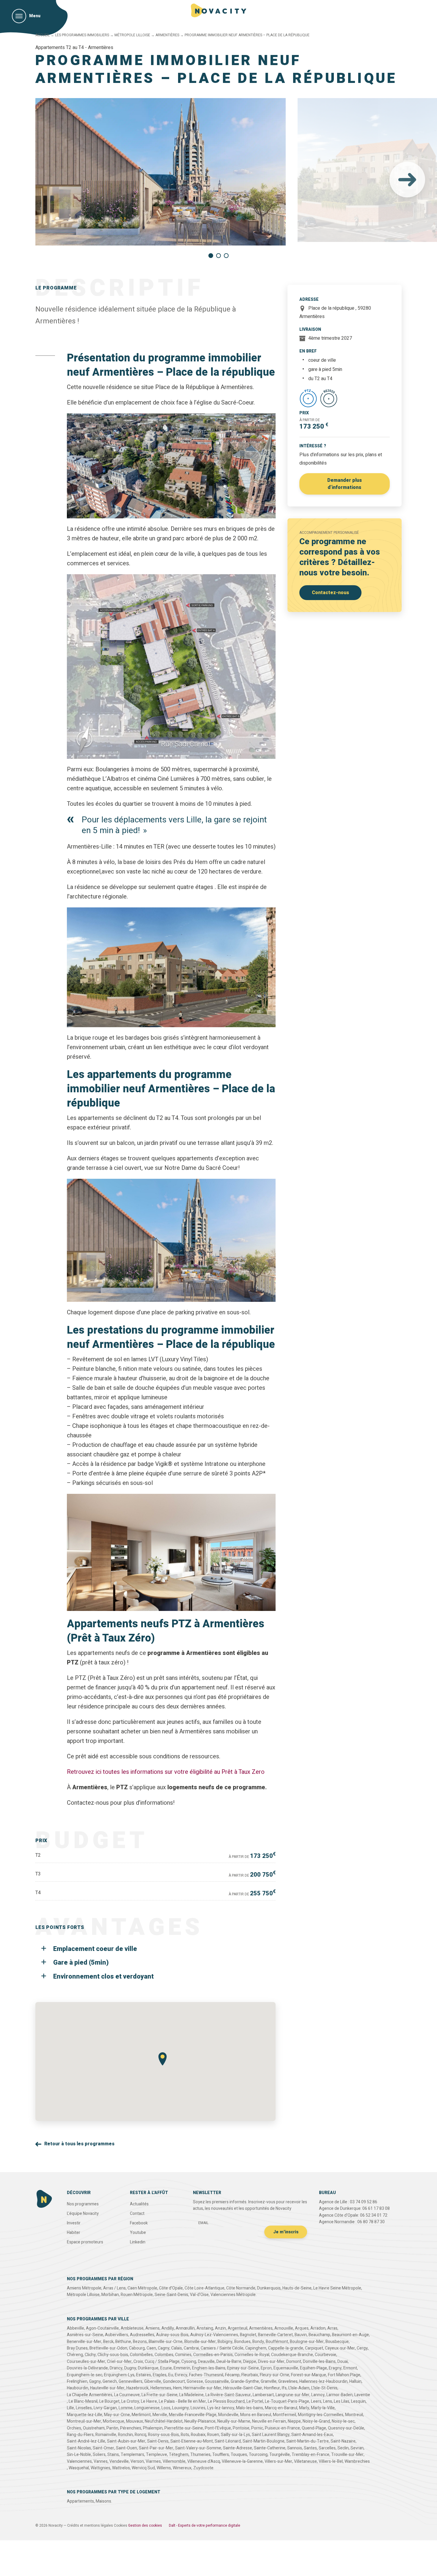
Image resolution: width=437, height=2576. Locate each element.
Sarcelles (327, 2448)
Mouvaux (135, 2421)
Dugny (130, 2368)
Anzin (220, 2328)
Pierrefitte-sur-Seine (184, 2428)
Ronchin (125, 2435)
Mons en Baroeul (256, 2415)
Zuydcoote (203, 2468)
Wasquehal (79, 2468)
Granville (269, 2381)
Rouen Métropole (137, 2295)
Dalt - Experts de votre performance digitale (205, 2525)
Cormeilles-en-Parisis (213, 2355)
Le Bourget (109, 2401)
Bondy (258, 2342)
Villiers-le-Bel (331, 2461)
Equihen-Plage (313, 2368)
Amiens (153, 2328)
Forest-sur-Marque (309, 2375)
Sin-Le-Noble (79, 2455)
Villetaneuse (305, 2461)
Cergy (362, 2348)
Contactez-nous (330, 593)
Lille (70, 2408)
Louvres (198, 2408)
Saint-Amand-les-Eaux (312, 2435)
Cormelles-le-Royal (252, 2355)
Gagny (95, 2381)
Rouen (213, 2435)
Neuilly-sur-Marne (234, 2421)
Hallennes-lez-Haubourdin (323, 2381)
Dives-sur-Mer (271, 2362)
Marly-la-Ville (323, 2408)
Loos (166, 2408)
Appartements (80, 2501)
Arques (302, 2328)
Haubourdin (78, 2388)
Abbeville (76, 2328)
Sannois (295, 2448)
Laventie (362, 2395)
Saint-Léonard (228, 2441)
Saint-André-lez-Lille (86, 2441)
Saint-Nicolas (79, 2448)
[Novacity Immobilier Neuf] (219, 10)
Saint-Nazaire (343, 2441)
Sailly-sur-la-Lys (235, 2435)
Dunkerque (148, 2368)
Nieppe (294, 2421)
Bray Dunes (77, 2348)
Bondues (242, 2342)
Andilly (168, 2328)
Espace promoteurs (85, 2242)
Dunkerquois (269, 2288)
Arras (332, 2328)
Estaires (144, 2375)
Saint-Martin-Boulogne (264, 2441)
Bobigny (225, 2342)
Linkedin (138, 2242)
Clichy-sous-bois (113, 2355)
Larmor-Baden (339, 2395)
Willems (164, 2468)
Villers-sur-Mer (278, 2461)
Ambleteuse (132, 2328)
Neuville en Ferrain (269, 2421)
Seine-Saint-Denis (171, 2295)
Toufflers (221, 2455)
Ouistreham (94, 2428)
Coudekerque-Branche (292, 2355)
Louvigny (180, 2408)
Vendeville (119, 2461)
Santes (310, 2448)
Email (203, 2223)
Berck (108, 2342)
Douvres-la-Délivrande (87, 2368)
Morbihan (110, 2295)
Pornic (257, 2428)
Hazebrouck (137, 2388)
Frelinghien (77, 2381)
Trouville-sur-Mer (347, 2455)
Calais (177, 2348)
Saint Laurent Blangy (271, 2435)
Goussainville (217, 2381)
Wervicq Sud (143, 2468)
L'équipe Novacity (83, 2214)
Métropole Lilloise (132, 35)
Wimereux (182, 2468)
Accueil (43, 35)
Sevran (357, 2448)
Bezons (140, 2342)
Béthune (123, 2342)
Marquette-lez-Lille (85, 2415)
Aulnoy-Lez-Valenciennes (214, 2335)
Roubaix (198, 2435)
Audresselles (142, 2335)
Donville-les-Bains (319, 2362)
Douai (343, 2362)
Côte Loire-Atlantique (205, 2288)
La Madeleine (191, 2395)
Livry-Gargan (105, 2408)
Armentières (167, 35)
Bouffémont (277, 2342)
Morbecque (114, 2421)
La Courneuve (127, 2395)
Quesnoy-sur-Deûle (346, 2428)
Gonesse (195, 2381)
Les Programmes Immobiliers (82, 35)
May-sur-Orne (117, 2415)
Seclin (343, 2448)
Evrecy (181, 2375)
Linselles (84, 2408)
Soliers (99, 2455)
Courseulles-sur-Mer (86, 2362)
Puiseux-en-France (282, 2428)
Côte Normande (241, 2288)
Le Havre (149, 2401)
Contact (137, 2214)
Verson (137, 2461)
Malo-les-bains (250, 2408)
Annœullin (185, 2328)
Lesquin (358, 2401)
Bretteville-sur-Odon (108, 2348)
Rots (185, 2435)
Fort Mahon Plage (344, 2375)
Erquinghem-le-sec (85, 2375)
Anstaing (205, 2328)
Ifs (284, 2388)
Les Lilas (342, 2401)
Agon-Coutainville (102, 2328)
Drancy (116, 2368)
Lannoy (318, 2395)
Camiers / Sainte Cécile (222, 2348)
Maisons (103, 2501)
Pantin (112, 2428)
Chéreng (75, 2355)
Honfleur (272, 2388)
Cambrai (191, 2348)
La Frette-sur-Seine (159, 2395)
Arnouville (284, 2328)
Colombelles (141, 2355)
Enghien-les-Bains (209, 2368)
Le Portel (255, 2401)
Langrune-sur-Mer (293, 2395)
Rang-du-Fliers (80, 2435)
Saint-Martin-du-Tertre (308, 2441)
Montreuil (354, 2415)
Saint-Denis (158, 2441)
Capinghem (256, 2348)
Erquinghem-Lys (119, 2375)
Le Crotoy (130, 2401)
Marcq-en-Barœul (281, 2408)
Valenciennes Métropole (233, 2295)
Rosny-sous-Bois (164, 2435)
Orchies (74, 2428)
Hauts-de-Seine (297, 2288)
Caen (151, 2348)
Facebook (139, 2223)
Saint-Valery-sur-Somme (198, 2448)
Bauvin (301, 2335)
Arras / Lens (114, 2288)
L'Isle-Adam (299, 2388)
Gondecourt (174, 2381)
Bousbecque (337, 2342)
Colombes (164, 2355)
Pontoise (241, 2428)
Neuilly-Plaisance (200, 2421)
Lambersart (263, 2395)
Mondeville (228, 2415)
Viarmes (153, 2461)
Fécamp (232, 2375)
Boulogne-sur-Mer (307, 2342)
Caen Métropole (142, 2288)
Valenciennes (79, 2461)
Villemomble (174, 2461)
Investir (74, 2223)
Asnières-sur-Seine (85, 2335)
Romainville (106, 2435)
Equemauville (286, 2368)
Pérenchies (131, 2428)
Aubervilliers (117, 2335)
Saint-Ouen (126, 2448)
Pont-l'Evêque (218, 2428)
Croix (138, 2362)
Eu (171, 2375)
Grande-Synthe (245, 2381)
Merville (160, 2415)
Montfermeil (284, 2415)
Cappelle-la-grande (286, 2348)
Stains (113, 2455)
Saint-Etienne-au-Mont (192, 2441)
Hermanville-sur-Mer (202, 2388)
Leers (316, 2401)
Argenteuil (238, 2328)
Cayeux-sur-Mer (340, 2348)
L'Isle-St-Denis (324, 2388)
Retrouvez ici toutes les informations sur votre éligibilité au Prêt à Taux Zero (166, 1772)
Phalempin (153, 2428)
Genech (110, 2381)
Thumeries (200, 2455)
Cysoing (189, 2362)
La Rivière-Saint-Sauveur (228, 2395)
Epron (266, 2368)
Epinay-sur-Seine (243, 2368)
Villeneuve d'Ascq (204, 2461)
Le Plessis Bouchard (226, 2401)
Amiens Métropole (84, 2288)
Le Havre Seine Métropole (337, 2288)
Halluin (355, 2381)
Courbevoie (326, 2355)
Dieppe (250, 2362)
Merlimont (141, 2415)
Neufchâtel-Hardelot (164, 2421)
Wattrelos (121, 2468)
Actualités (139, 2204)
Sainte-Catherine (270, 2448)
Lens (328, 2401)
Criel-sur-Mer (119, 2362)
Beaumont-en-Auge (350, 2335)
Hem (177, 2388)
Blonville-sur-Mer (200, 2342)
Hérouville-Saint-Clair (243, 2388)
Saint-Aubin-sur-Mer (126, 2441)
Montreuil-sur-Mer (84, 2421)
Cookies (121, 2525)
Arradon (318, 2328)
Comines (183, 2355)
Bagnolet (248, 2335)
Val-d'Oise (199, 2295)
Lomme (126, 2408)
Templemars (132, 2455)
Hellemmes (161, 2388)
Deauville (206, 2362)
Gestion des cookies (145, 2525)
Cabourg (137, 2348)
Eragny (335, 2368)
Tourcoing (258, 2455)
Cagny (164, 2348)
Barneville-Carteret (275, 2335)
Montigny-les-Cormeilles (321, 2415)
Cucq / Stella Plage (162, 2362)
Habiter (74, 2233)
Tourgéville (280, 2455)
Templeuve (157, 2455)
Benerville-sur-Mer (84, 2342)
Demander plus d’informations (345, 484)
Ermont (350, 2368)
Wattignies (100, 2468)
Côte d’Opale (171, 2288)
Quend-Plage (314, 2428)
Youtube (138, 2233)
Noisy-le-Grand (316, 2421)
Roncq (140, 2435)
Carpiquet (314, 2348)
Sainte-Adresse (238, 2448)
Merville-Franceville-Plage (193, 2415)
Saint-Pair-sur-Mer (156, 2448)
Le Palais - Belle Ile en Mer (182, 2401)
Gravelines (288, 2381)
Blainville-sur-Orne (166, 2342)
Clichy (90, 2355)
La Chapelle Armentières (90, 2395)
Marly (304, 2408)
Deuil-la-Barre (229, 2362)
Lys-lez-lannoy (221, 2408)
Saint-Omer (103, 2448)
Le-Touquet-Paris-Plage (287, 2401)
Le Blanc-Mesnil (83, 2401)
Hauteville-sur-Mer (107, 2388)
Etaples (160, 2375)
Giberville (153, 2381)
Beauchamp (319, 2335)
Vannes (101, 2461)
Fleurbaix (250, 2375)
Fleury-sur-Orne (275, 2375)
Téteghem (179, 2455)
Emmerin (182, 2368)
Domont (294, 2362)
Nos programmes (83, 2204)
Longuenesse (147, 2408)
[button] (407, 180)
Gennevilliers (131, 2381)
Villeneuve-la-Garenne (242, 2461)
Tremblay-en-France (311, 2455)
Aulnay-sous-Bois (172, 2335)
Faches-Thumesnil (206, 2375)
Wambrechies (357, 2461)
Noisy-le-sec (343, 2421)
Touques (239, 2455)
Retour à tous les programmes (79, 2144)
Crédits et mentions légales (90, 2525)
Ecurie (166, 2368)
